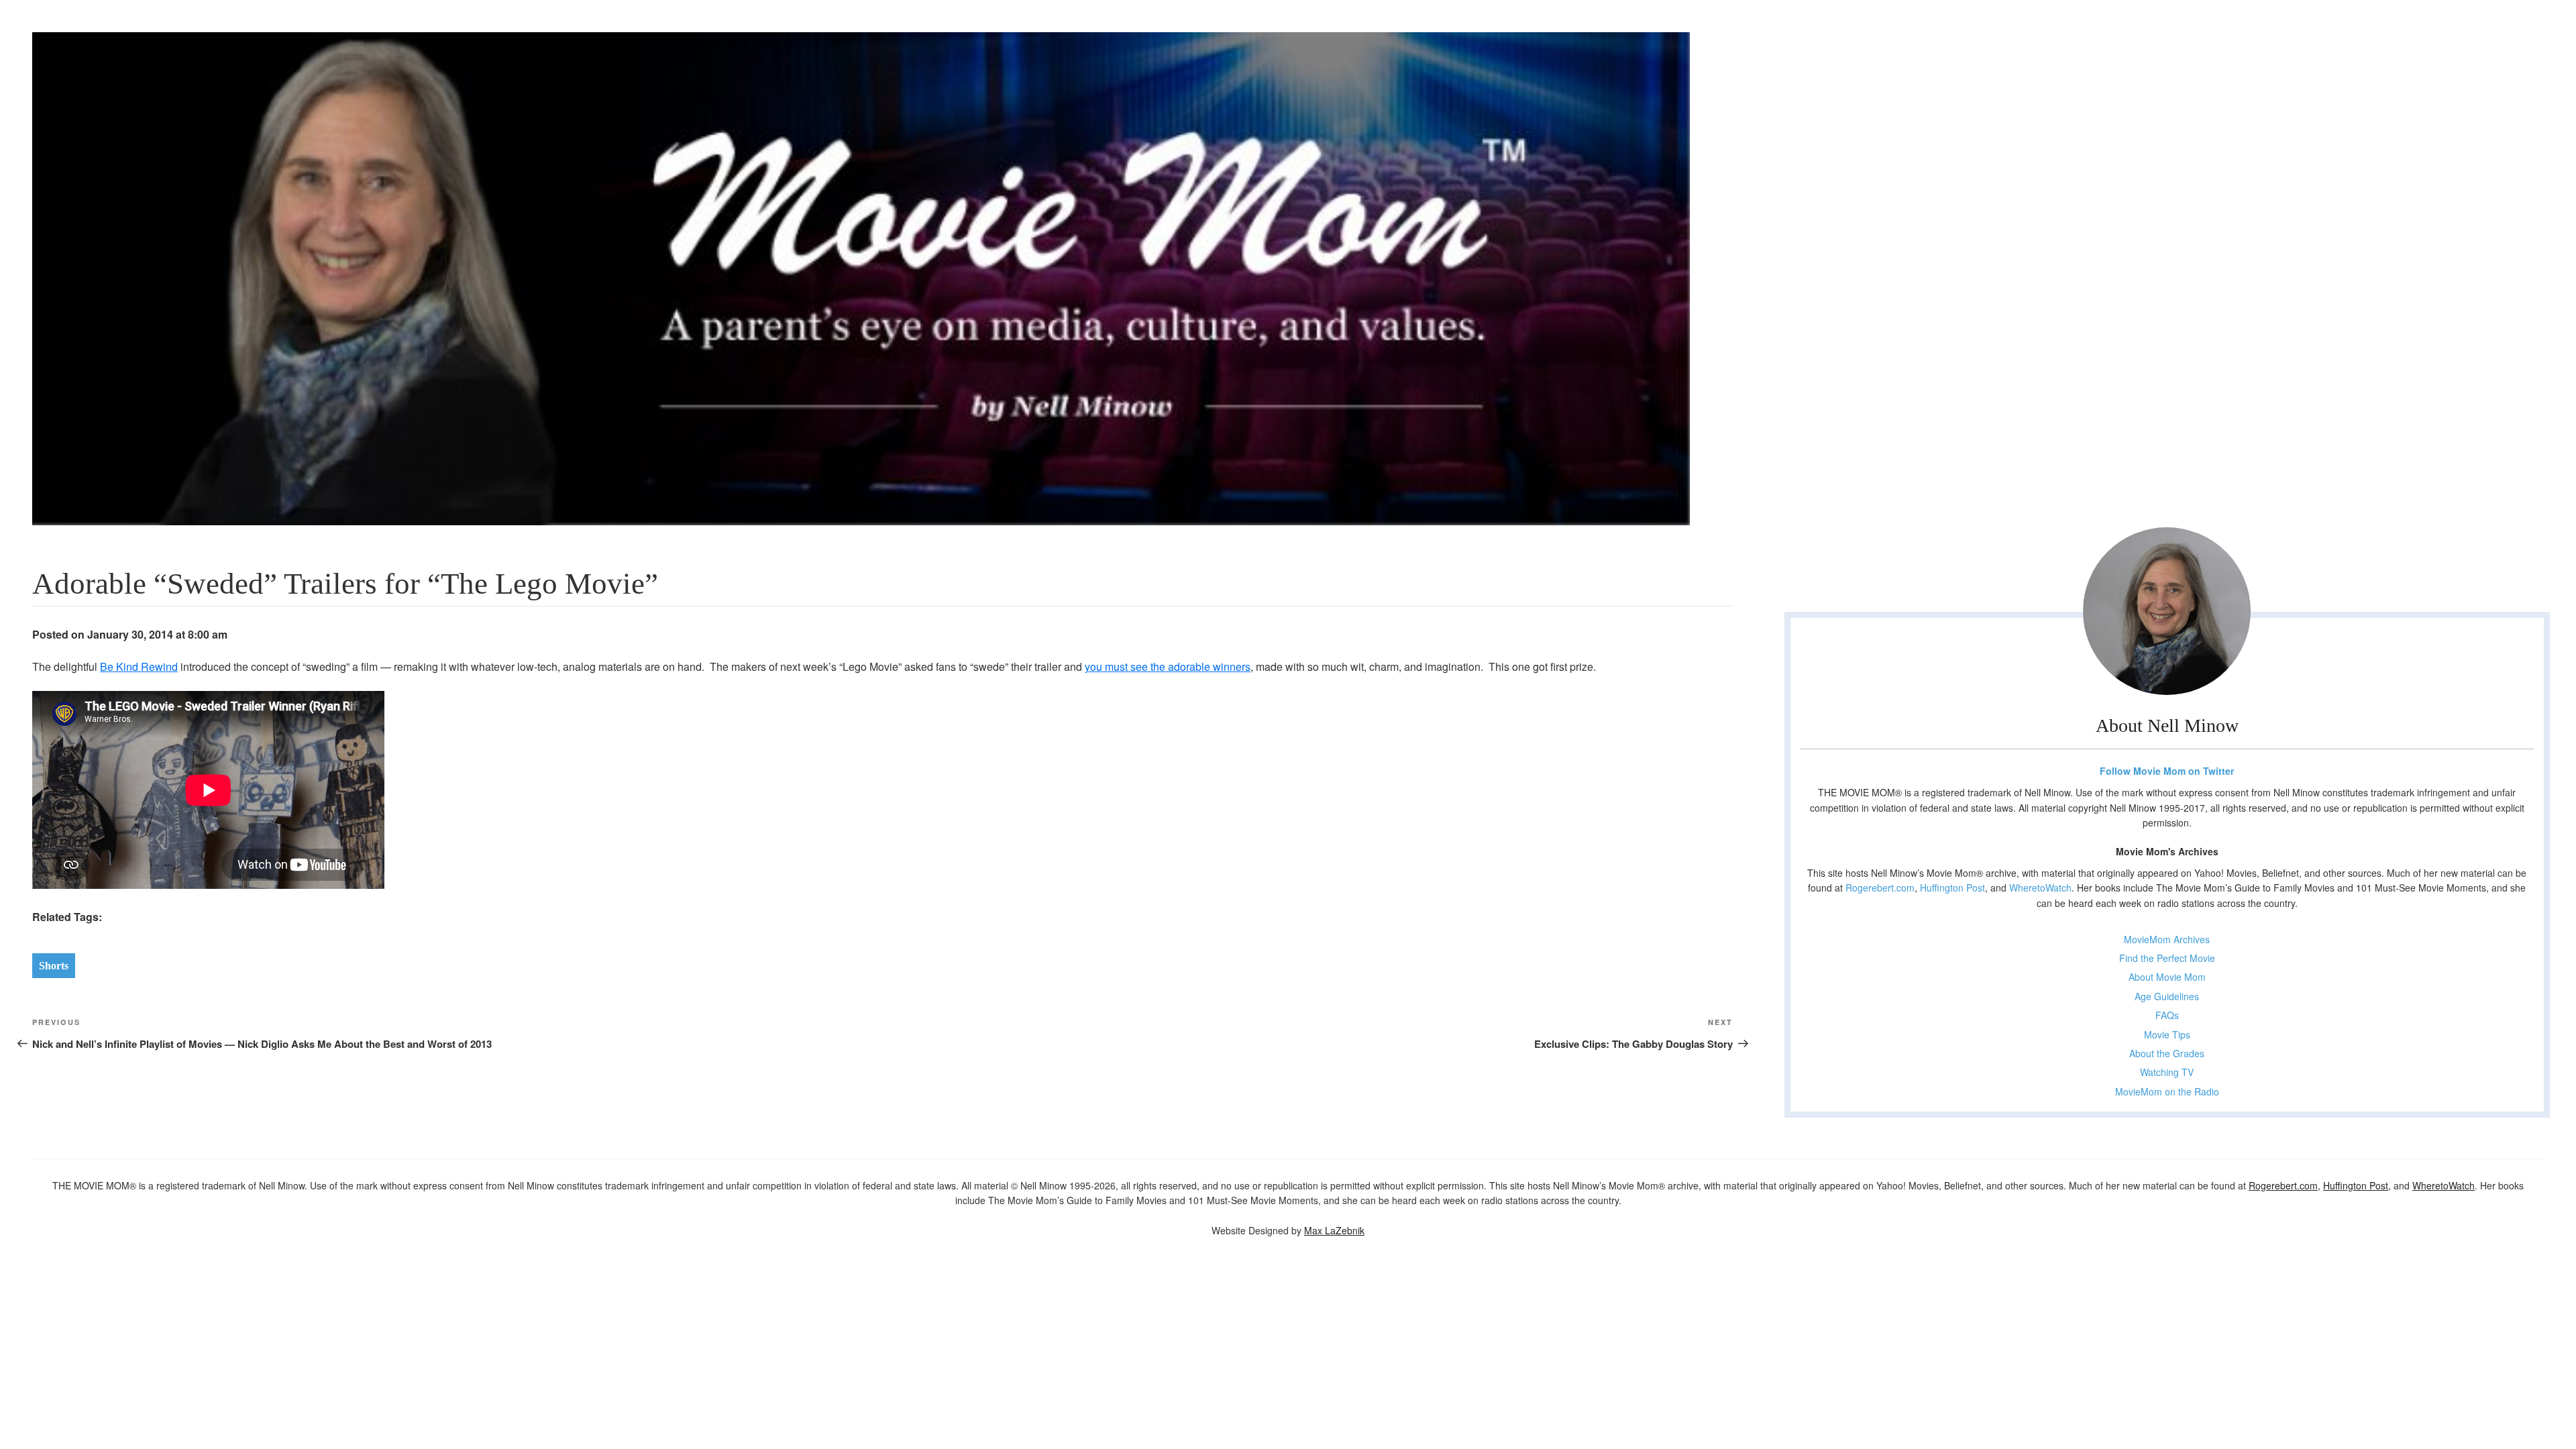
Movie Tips (2167, 1034)
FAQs (2167, 1015)
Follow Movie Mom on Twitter (2167, 771)
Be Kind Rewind (139, 666)
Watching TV (2167, 1072)
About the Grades (2167, 1053)
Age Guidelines (2167, 996)
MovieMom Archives (2167, 939)
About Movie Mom (2167, 977)
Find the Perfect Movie (2167, 958)
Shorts (54, 966)
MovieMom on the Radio (2167, 1091)
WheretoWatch (2040, 888)
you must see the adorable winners (1168, 666)
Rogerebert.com (1880, 888)
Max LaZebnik (1334, 1230)
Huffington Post (1952, 888)
